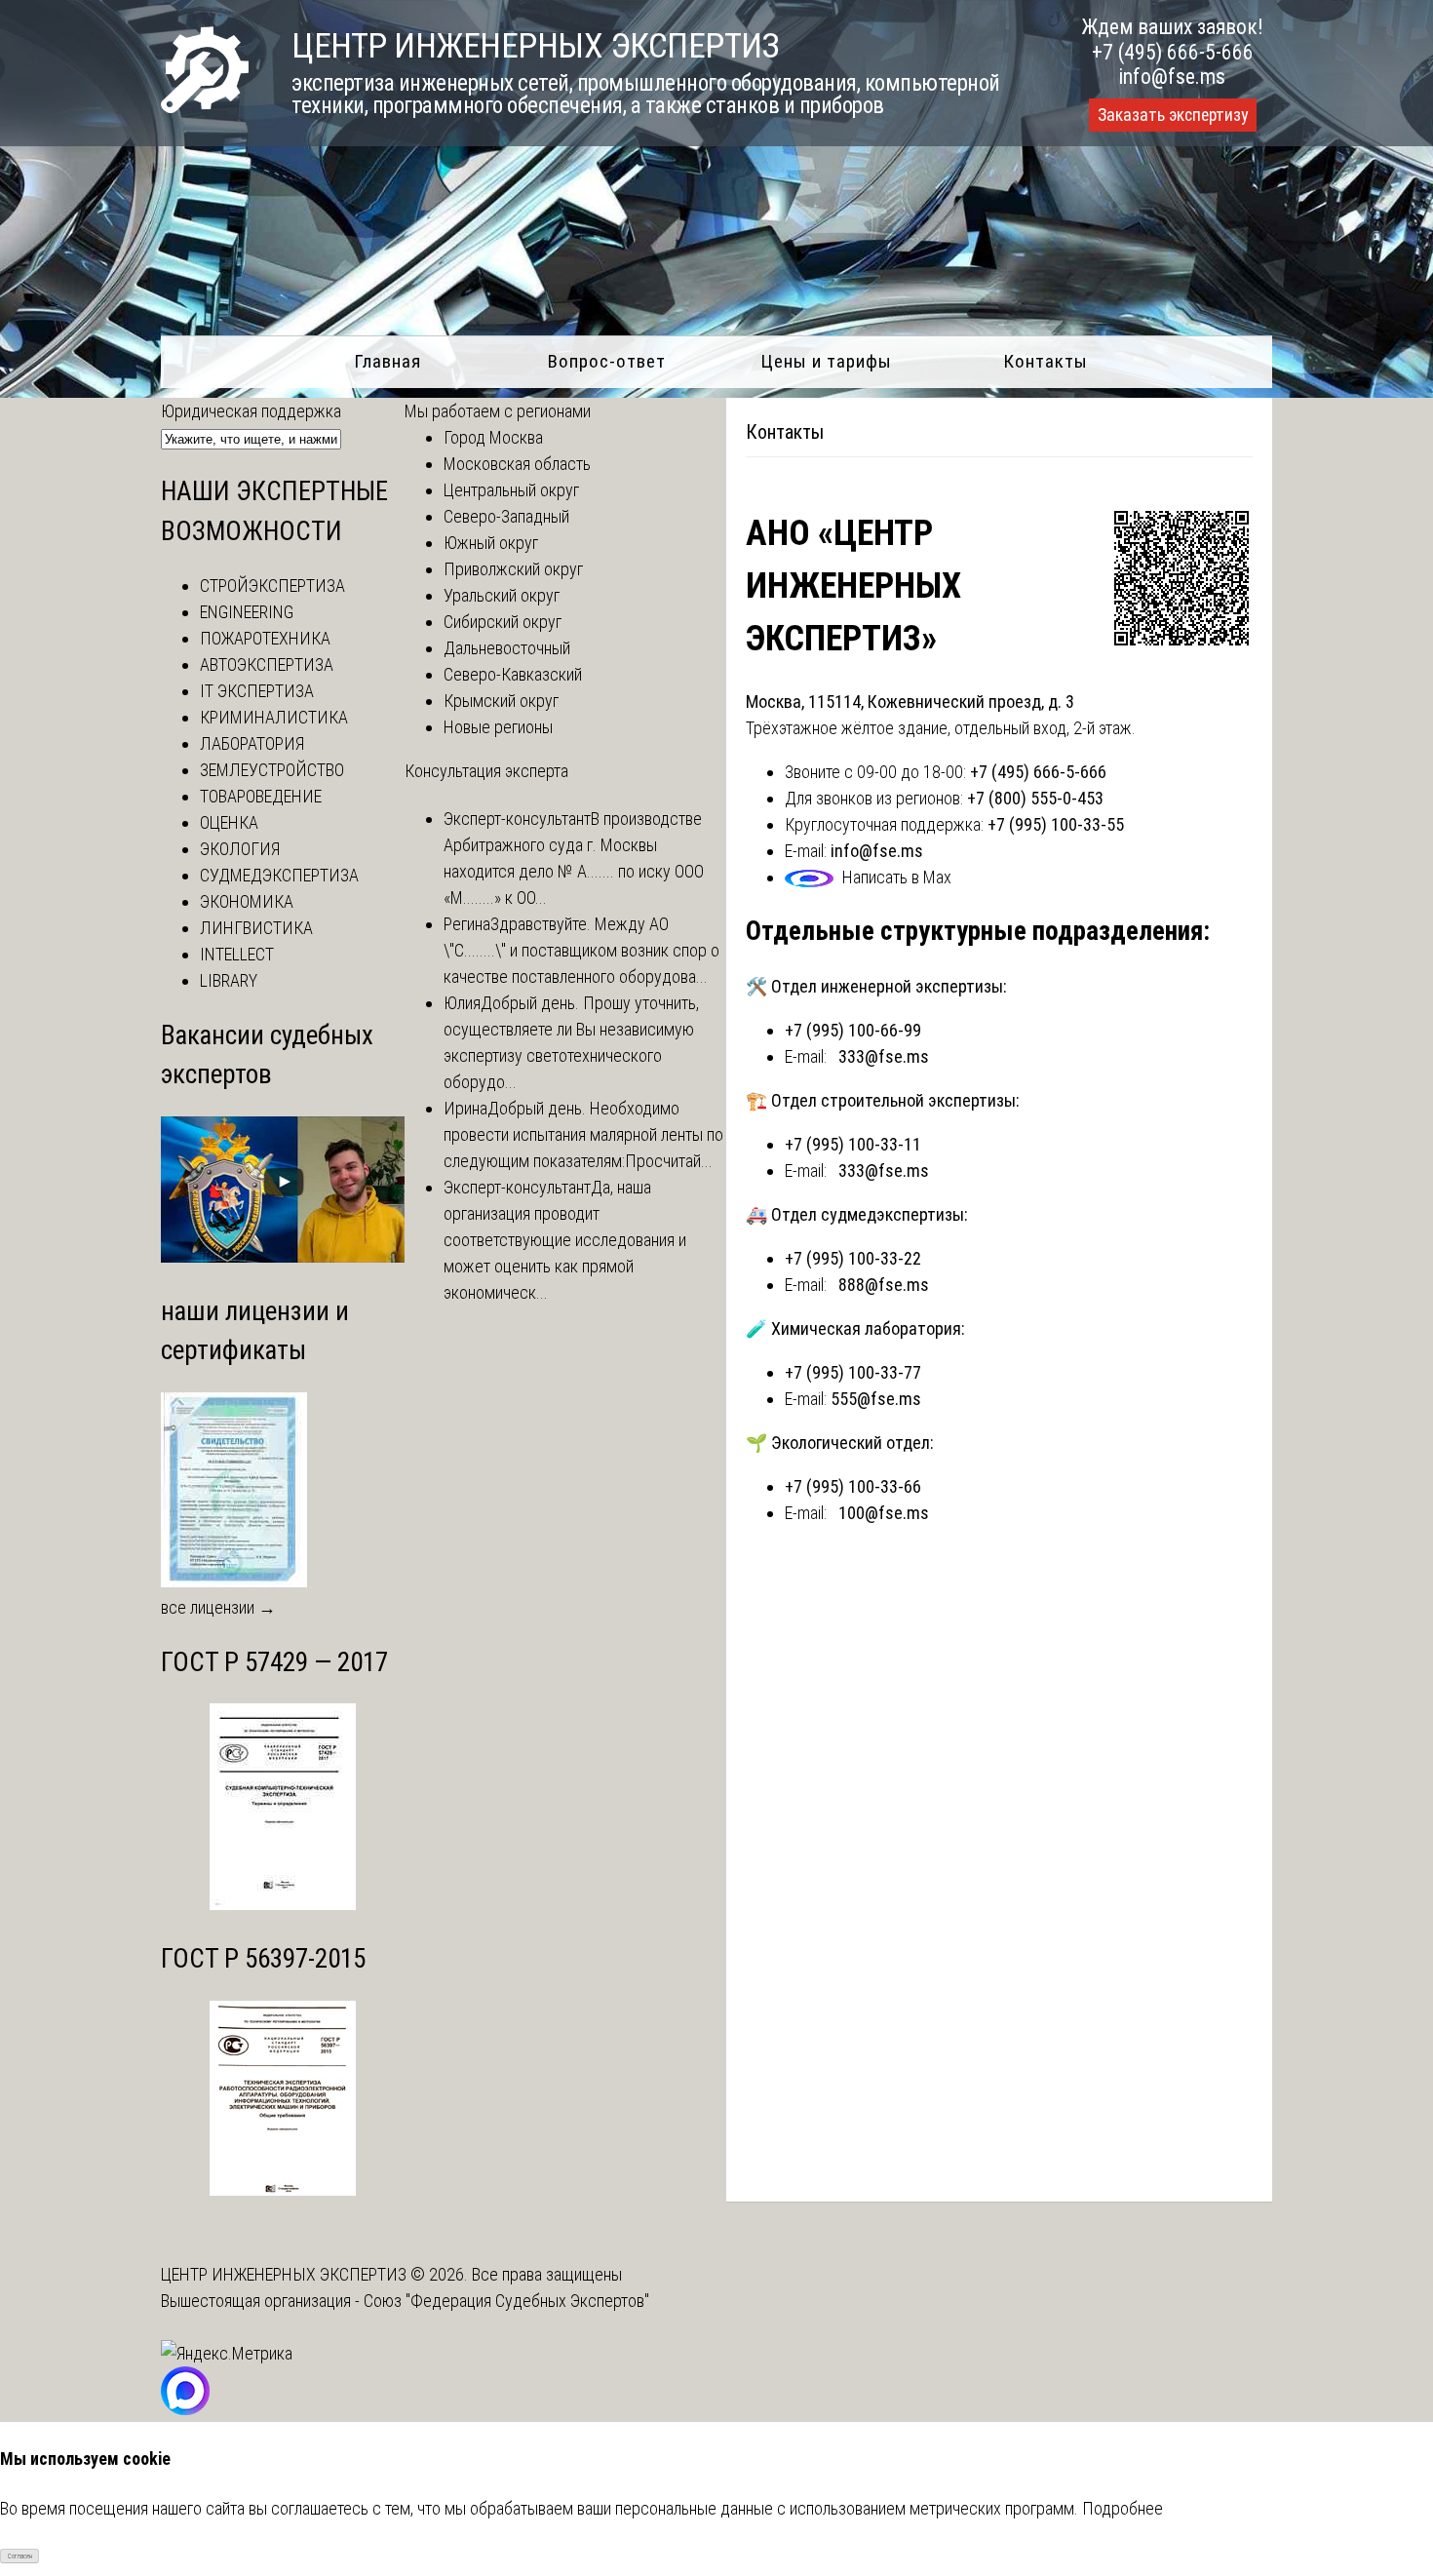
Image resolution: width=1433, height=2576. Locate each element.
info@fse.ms (1172, 77)
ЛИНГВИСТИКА (256, 928)
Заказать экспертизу (1173, 115)
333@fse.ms (884, 1056)
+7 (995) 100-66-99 (853, 1030)
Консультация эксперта (486, 771)
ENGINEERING (247, 612)
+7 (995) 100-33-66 (853, 1486)
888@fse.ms (884, 1285)
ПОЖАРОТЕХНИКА (265, 638)
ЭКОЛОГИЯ (240, 849)
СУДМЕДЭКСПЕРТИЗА (279, 875)
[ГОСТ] (283, 1904)
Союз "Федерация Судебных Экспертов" (506, 2301)
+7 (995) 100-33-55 (1056, 824)
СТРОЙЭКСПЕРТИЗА (272, 585)
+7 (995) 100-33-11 (853, 1144)
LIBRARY (229, 980)
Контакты (1046, 361)
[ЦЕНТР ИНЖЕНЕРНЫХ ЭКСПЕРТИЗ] (205, 107)
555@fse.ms (876, 1399)
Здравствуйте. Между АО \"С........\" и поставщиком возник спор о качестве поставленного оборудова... (581, 950)
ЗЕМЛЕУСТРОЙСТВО (272, 770)
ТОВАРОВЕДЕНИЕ (261, 796)
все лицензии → (218, 1607)
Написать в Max (897, 877)
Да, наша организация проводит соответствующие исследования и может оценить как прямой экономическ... (565, 1240)
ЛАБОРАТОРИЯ (252, 743)
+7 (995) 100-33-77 (853, 1372)
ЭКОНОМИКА (247, 901)
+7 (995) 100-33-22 (853, 1258)
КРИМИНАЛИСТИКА (274, 717)
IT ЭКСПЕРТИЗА (257, 691)
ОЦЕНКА (229, 822)
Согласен (20, 2556)
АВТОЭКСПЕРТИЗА (267, 664)
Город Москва (493, 437)
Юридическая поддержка (251, 411)
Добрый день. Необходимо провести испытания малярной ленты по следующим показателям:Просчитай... (583, 1134)
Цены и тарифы (826, 361)
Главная (387, 361)
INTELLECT (237, 954)
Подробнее (1123, 2508)
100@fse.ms (884, 1513)
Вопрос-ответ (607, 361)
